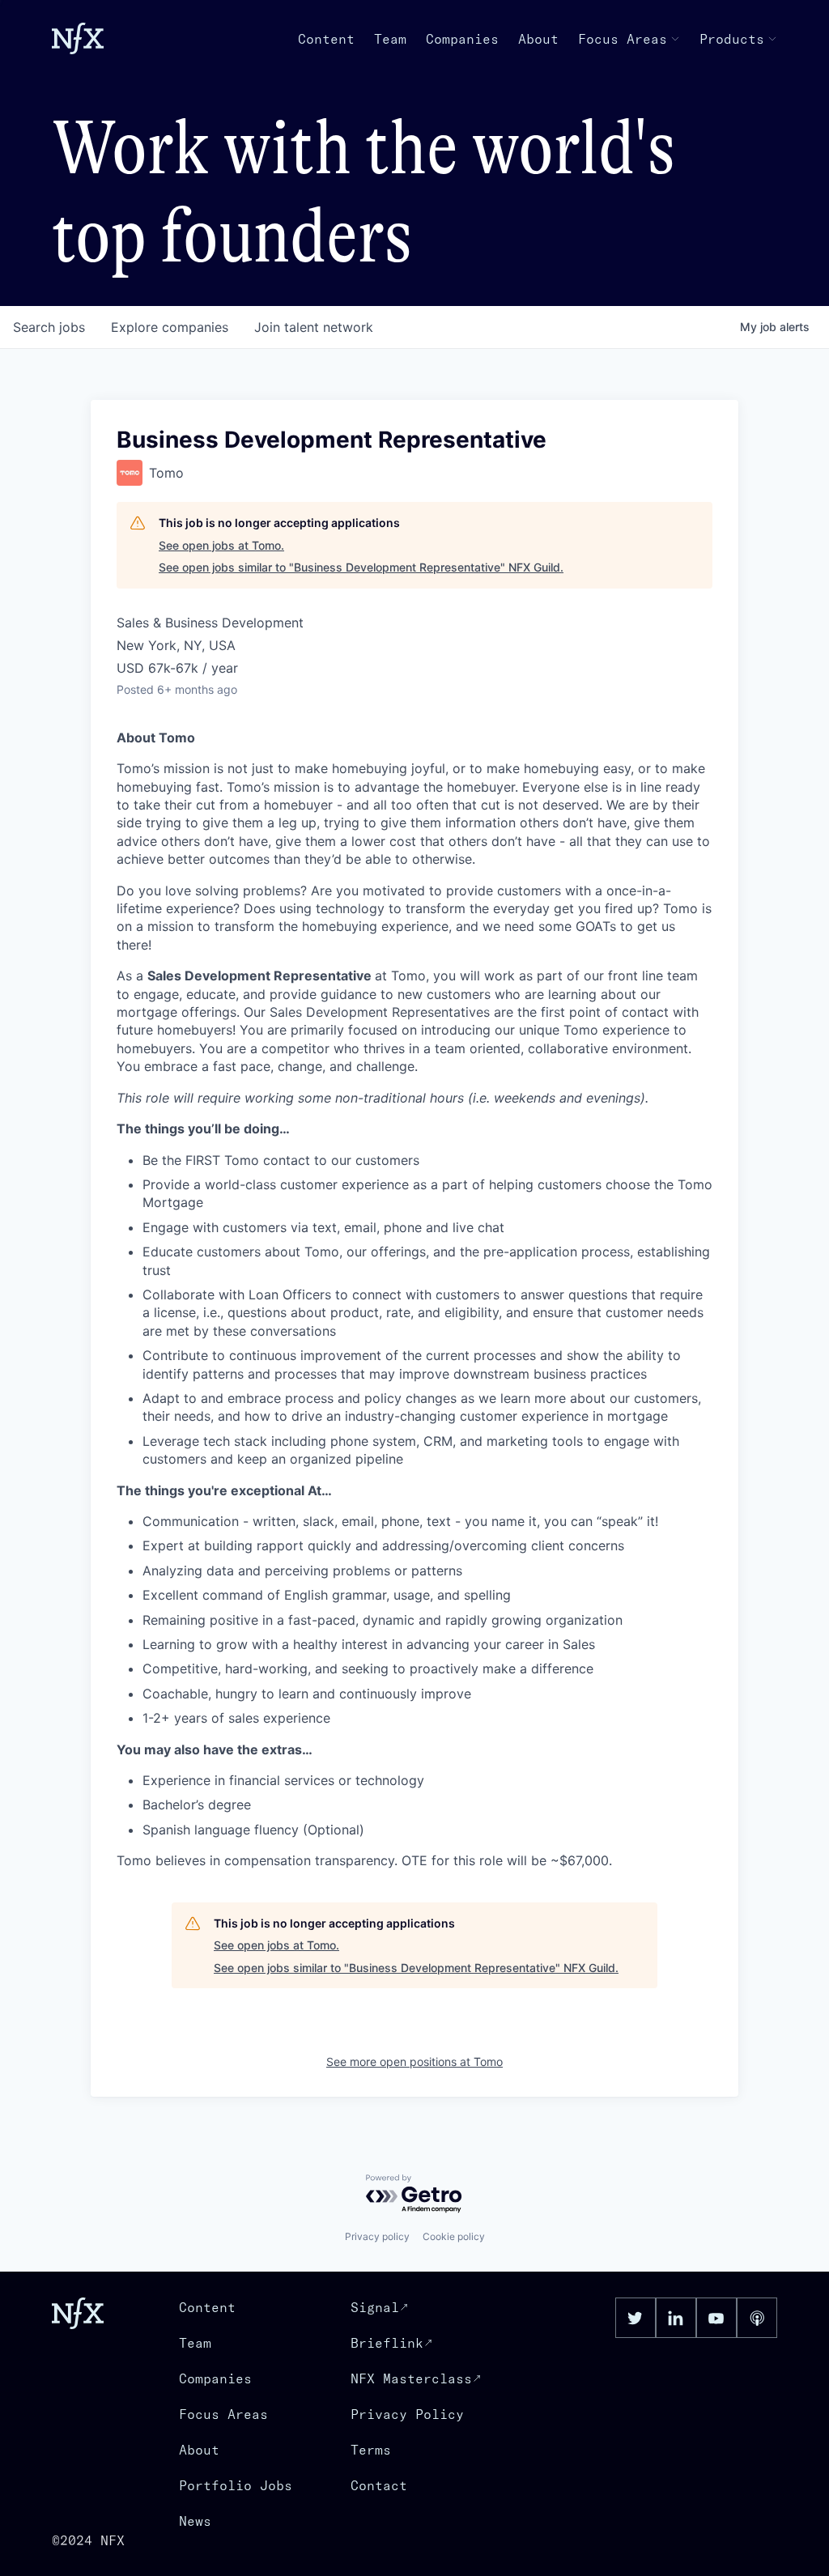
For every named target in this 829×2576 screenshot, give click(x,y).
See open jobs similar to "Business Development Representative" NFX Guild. (361, 567)
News (195, 2521)
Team (390, 39)
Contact (379, 2485)
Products (732, 39)
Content (326, 39)
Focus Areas (623, 39)
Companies (462, 39)
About (538, 39)
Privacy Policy (407, 2414)
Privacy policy (377, 2236)
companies (170, 327)
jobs (49, 327)
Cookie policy (454, 2236)
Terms (371, 2450)
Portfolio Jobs (236, 2485)
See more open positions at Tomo (414, 2062)
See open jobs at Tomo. (221, 545)
